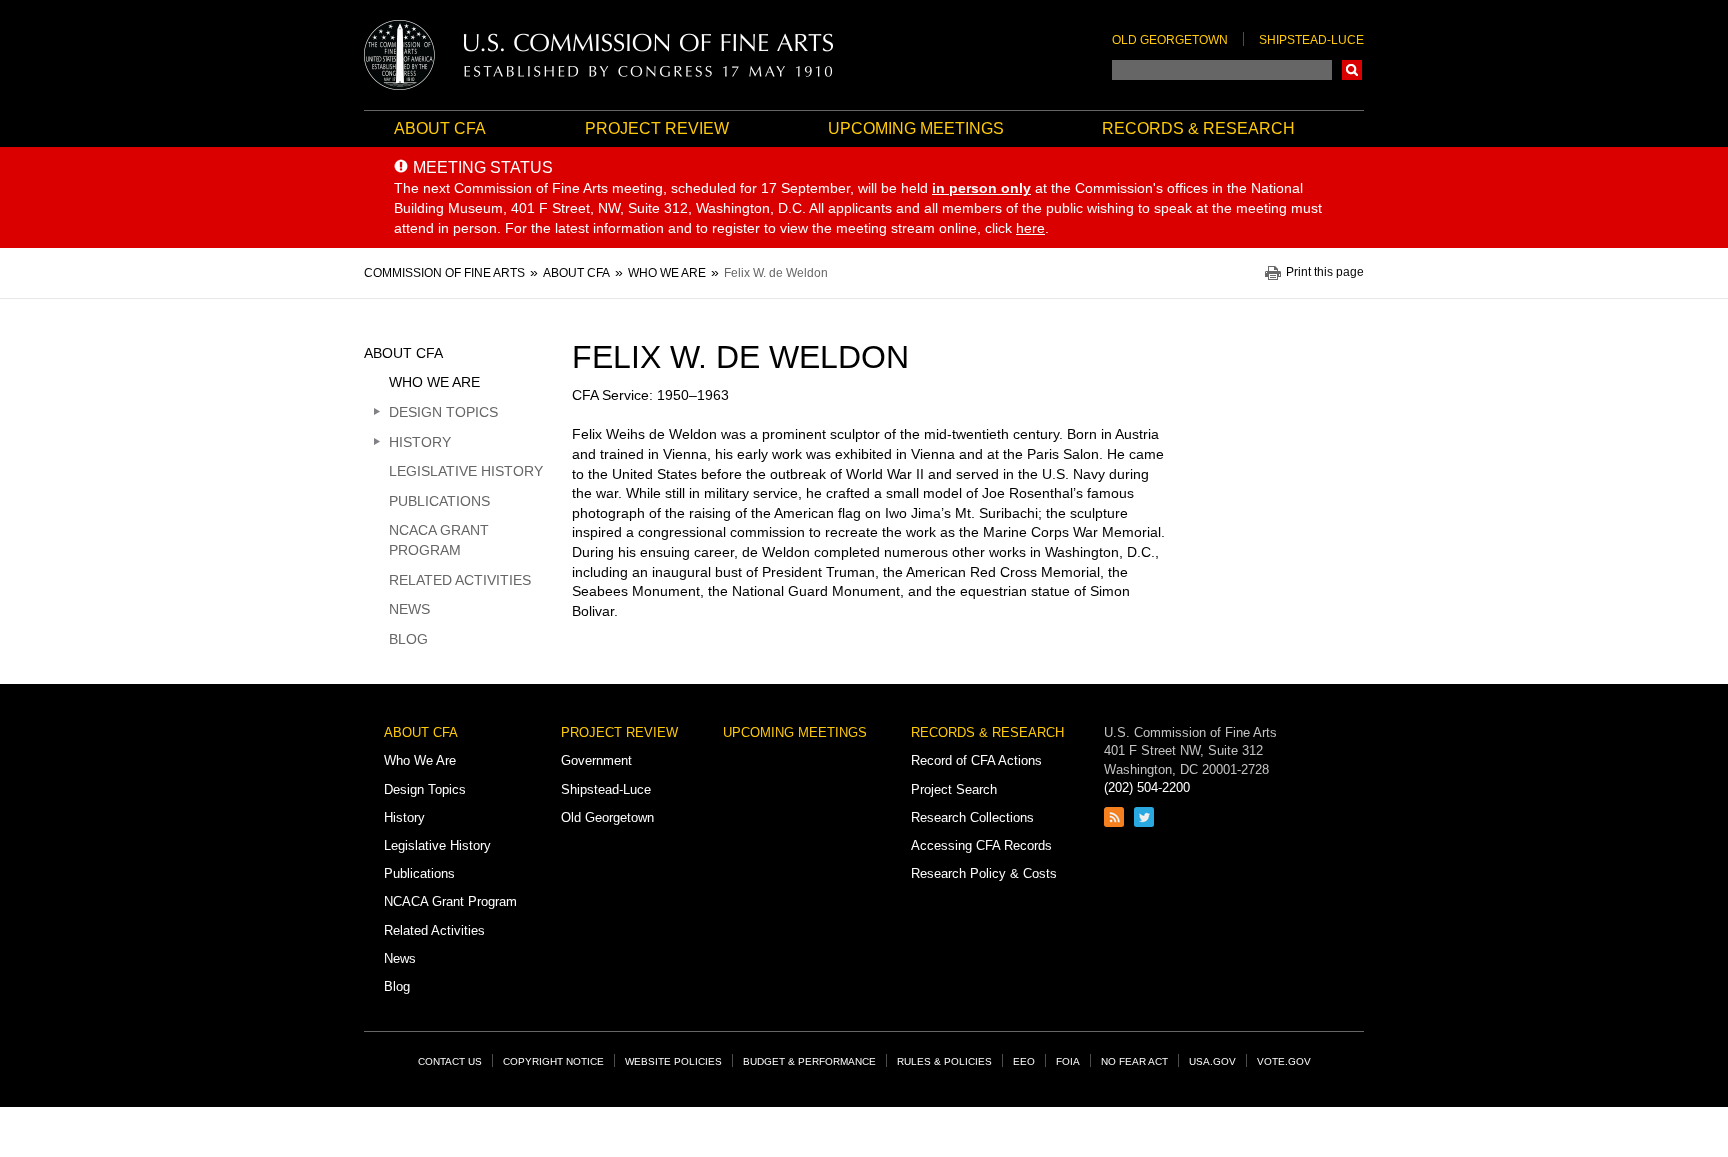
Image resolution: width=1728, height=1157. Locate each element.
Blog (408, 639)
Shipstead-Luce (1311, 40)
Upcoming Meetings (916, 128)
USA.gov (1212, 1061)
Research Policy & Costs (984, 873)
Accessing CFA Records (981, 845)
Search (1352, 70)
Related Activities (460, 580)
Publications (439, 501)
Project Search (954, 789)
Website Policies (673, 1061)
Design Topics (443, 412)
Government (596, 760)
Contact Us (450, 1061)
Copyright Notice (553, 1061)
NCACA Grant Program (439, 540)
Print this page (1325, 272)
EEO (1024, 1061)
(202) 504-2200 (1147, 787)
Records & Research (1198, 128)
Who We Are (434, 382)
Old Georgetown (1170, 40)
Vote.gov (1284, 1061)
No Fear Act (1134, 1061)
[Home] (599, 55)
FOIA (1068, 1061)
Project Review (657, 128)
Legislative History (466, 471)
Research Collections (972, 817)
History (420, 442)
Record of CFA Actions (976, 760)
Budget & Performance (809, 1061)
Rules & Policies (944, 1061)
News (409, 609)
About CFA (440, 128)
